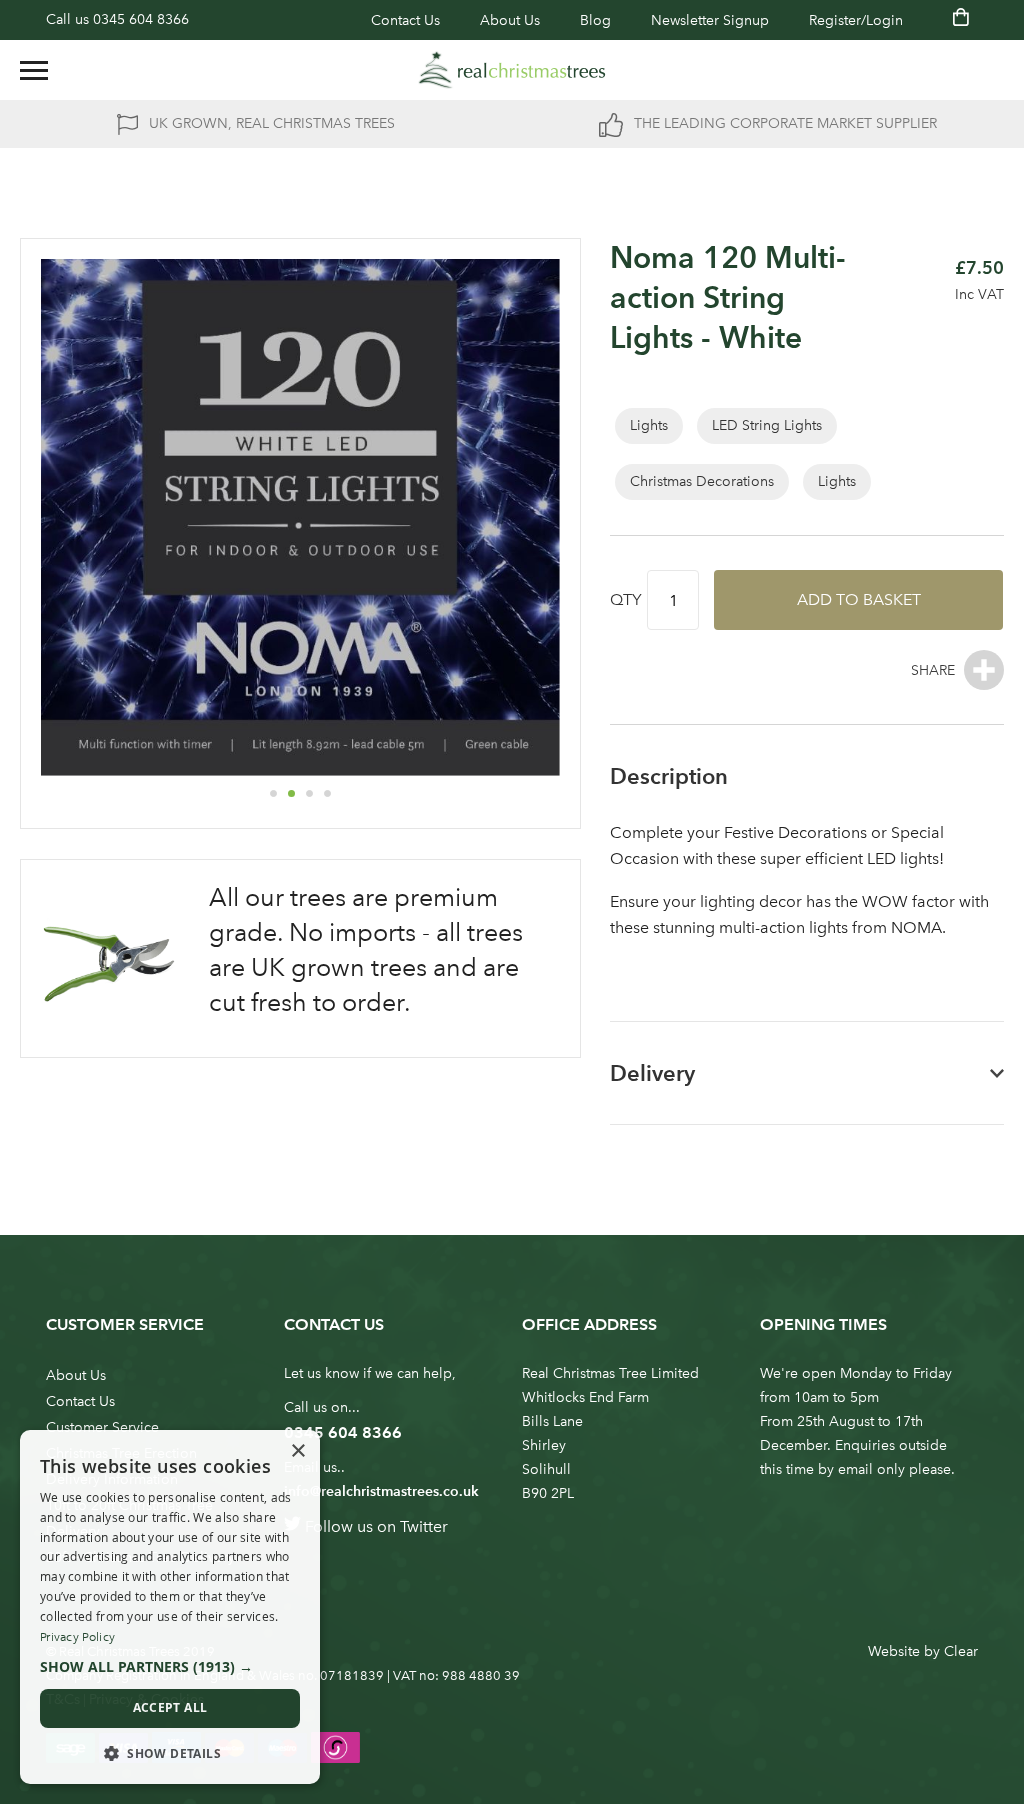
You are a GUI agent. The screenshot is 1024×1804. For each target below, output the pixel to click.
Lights (649, 425)
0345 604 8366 (141, 19)
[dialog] (170, 1607)
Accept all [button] (170, 1707)
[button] (273, 793)
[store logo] (512, 70)
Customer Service (102, 1427)
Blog (595, 20)
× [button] (297, 1451)
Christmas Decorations (702, 481)
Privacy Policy (77, 1637)
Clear (961, 1651)
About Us (510, 20)
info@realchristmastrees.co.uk (381, 1491)
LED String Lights (767, 425)
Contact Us (405, 20)
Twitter (424, 1526)
